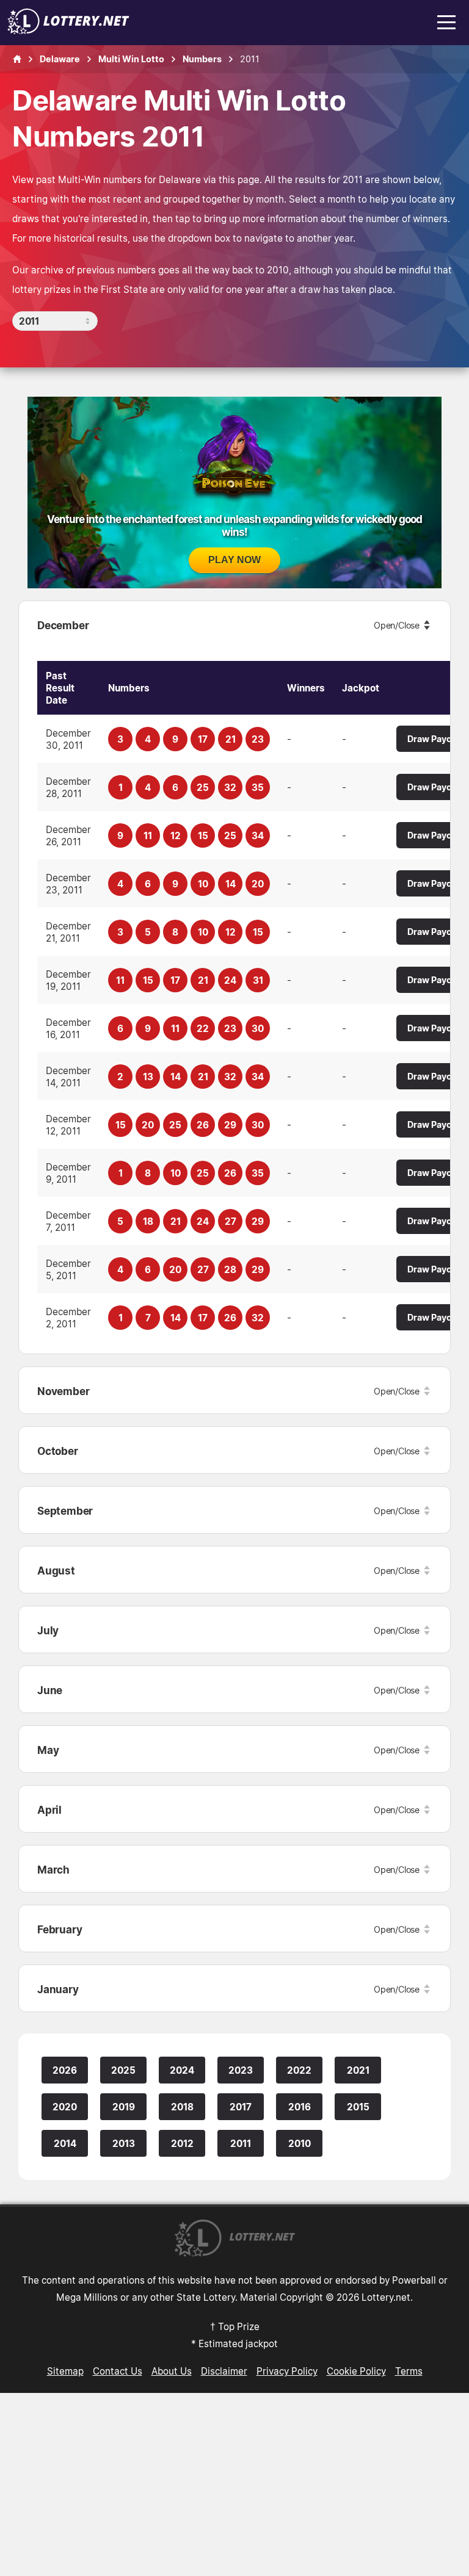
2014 (65, 2143)
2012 (182, 2143)
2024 (182, 2070)
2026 (65, 2070)
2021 (358, 2070)
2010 (300, 2143)
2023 (241, 2070)
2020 (65, 2107)
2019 (124, 2107)
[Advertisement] (234, 2484)
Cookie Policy (356, 2371)
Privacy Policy (287, 2371)
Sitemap (65, 2371)
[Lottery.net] (68, 31)
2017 (241, 2107)
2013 (124, 2143)
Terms (409, 2371)
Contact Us (118, 2371)
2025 (123, 2070)
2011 (241, 2143)
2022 (299, 2070)
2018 (182, 2107)
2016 (300, 2107)
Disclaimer (224, 2371)
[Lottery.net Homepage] (17, 59)
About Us (172, 2371)
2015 (358, 2107)
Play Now (234, 560)
